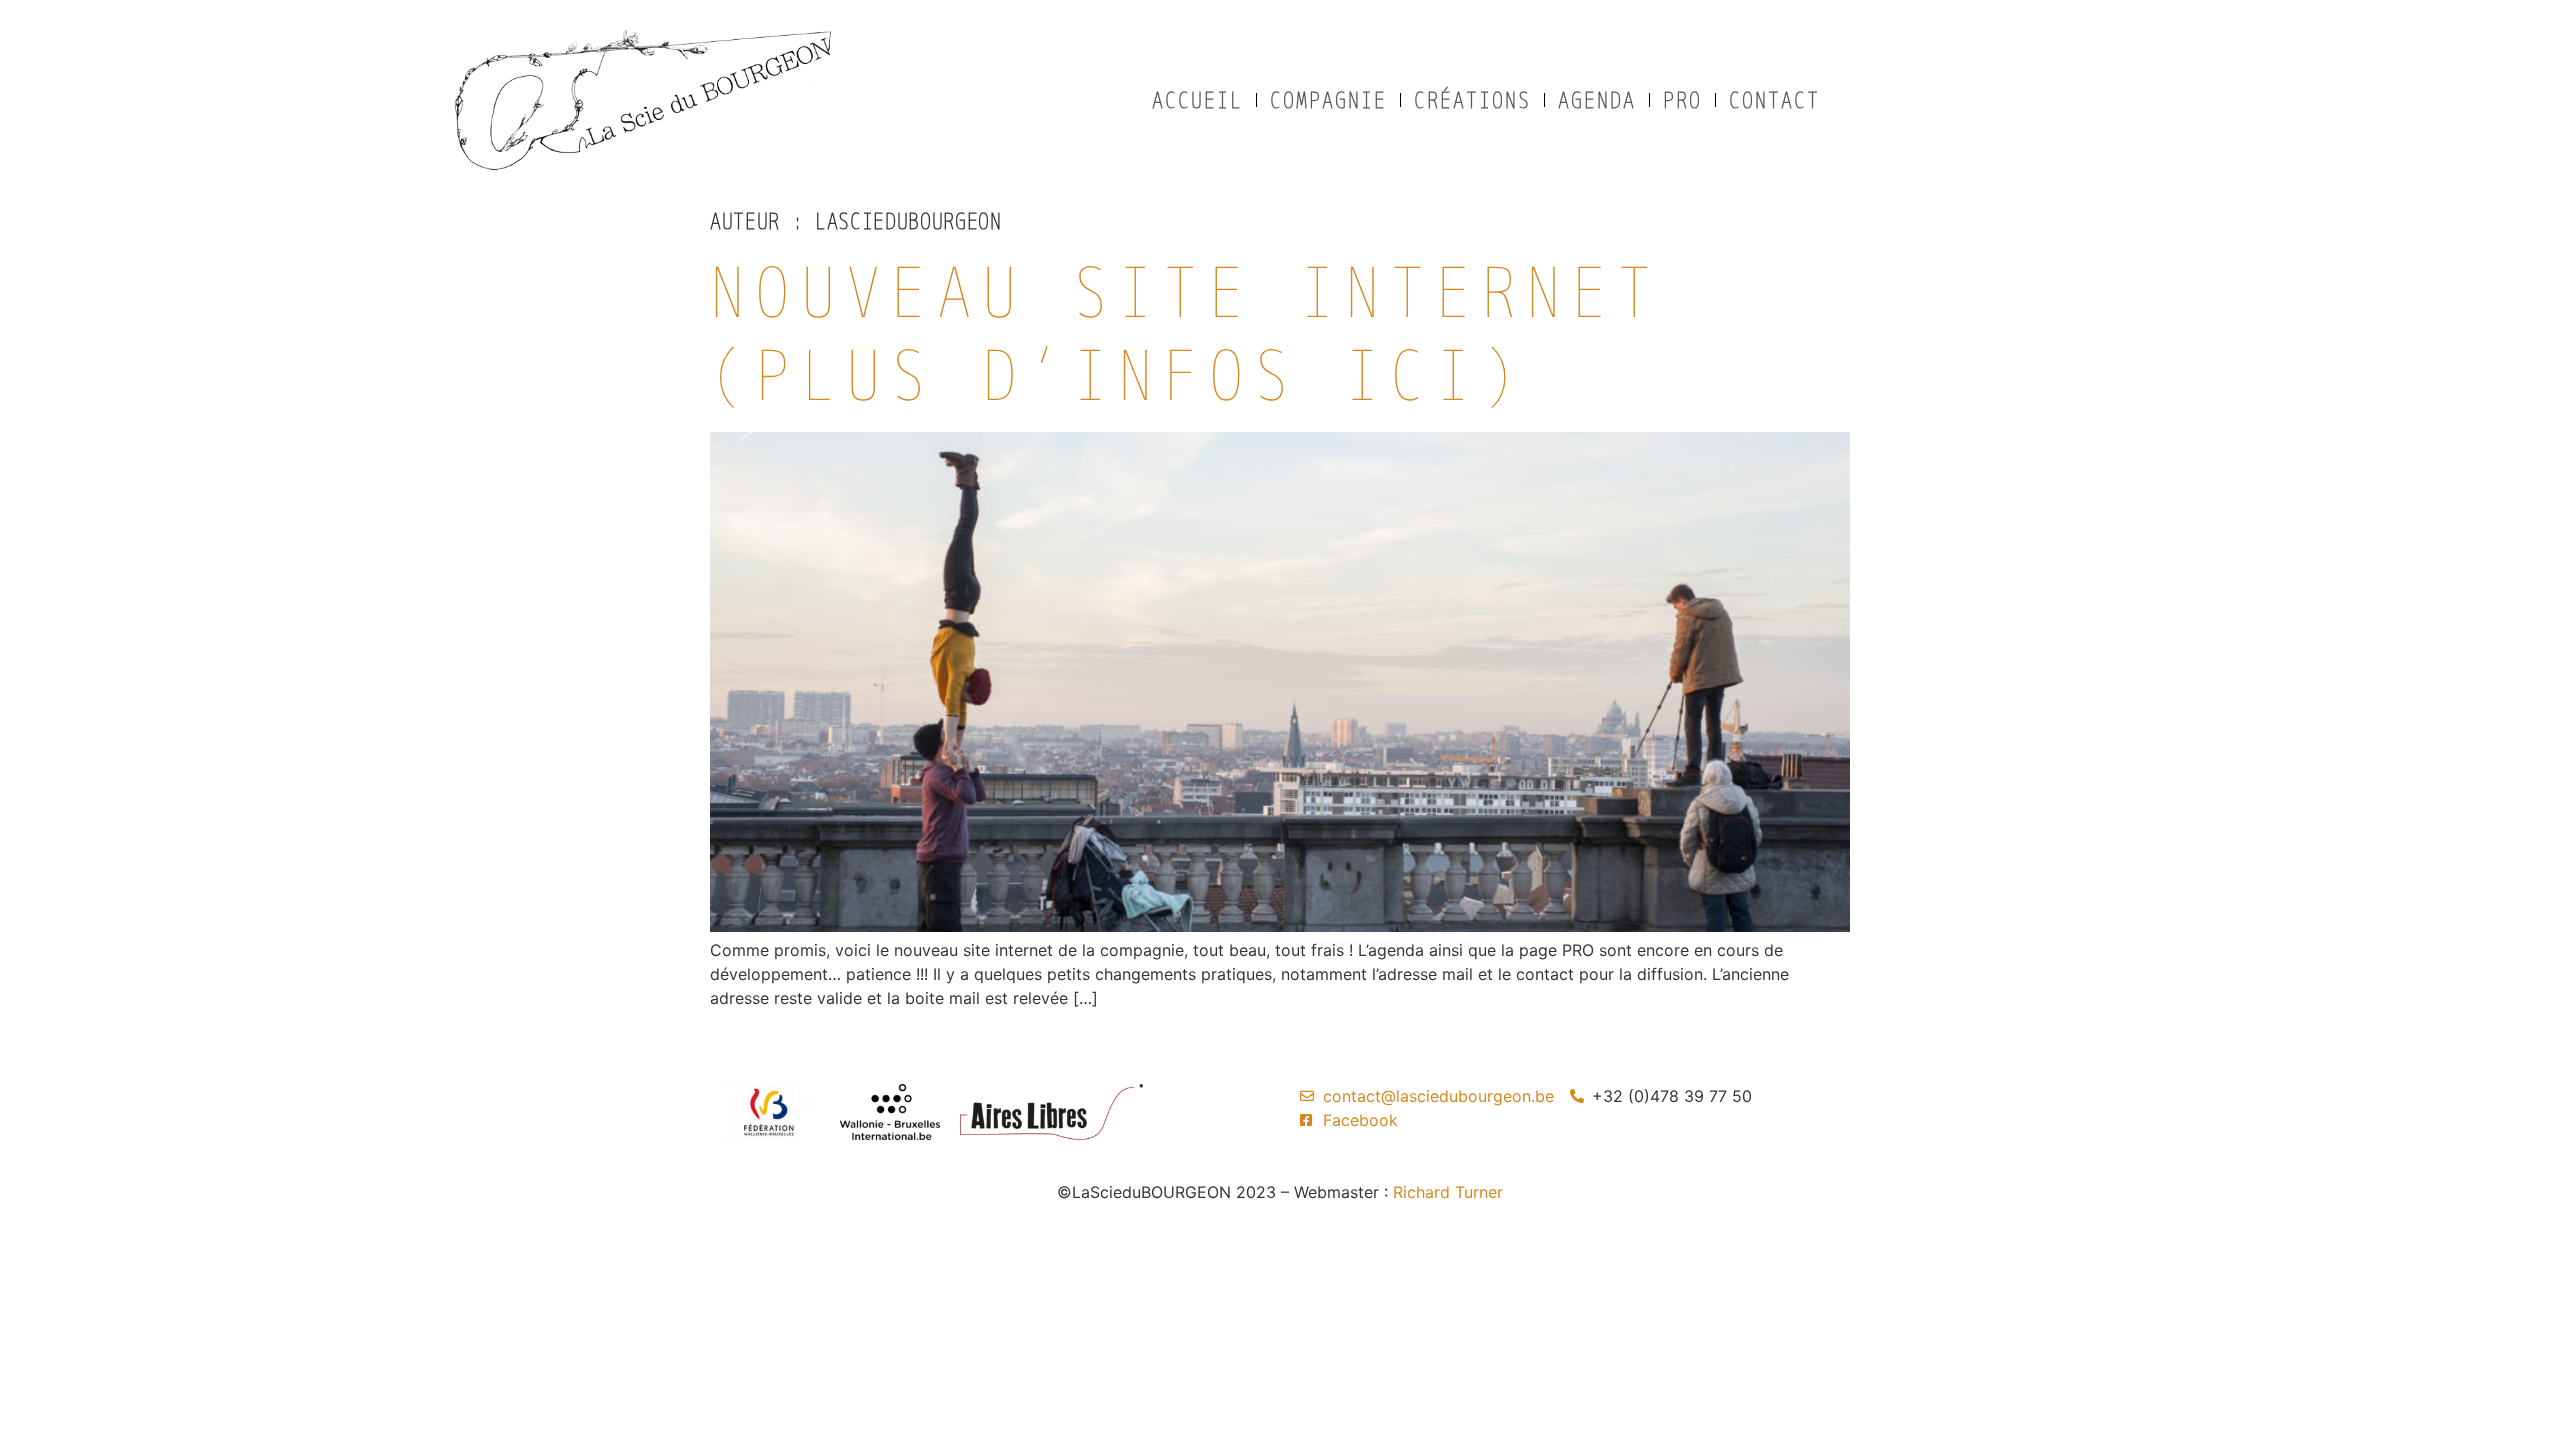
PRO (1682, 99)
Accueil (1197, 99)
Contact (1774, 99)
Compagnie (1328, 99)
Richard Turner (1448, 1192)
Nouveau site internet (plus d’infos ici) (1186, 332)
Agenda (1597, 99)
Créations (1472, 99)
